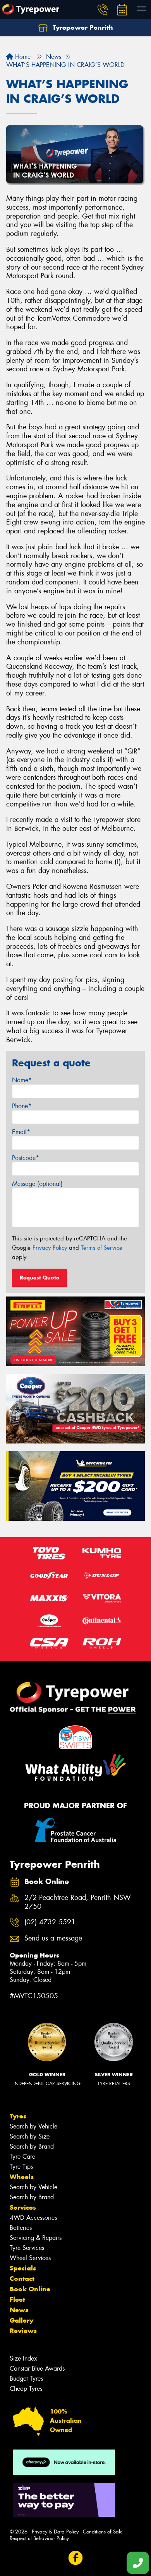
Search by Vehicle (33, 2126)
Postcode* (26, 1158)
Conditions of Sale (103, 2532)
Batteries (21, 2228)
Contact (22, 2279)
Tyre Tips (21, 2167)
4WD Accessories (33, 2218)
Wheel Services (30, 2258)
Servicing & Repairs (36, 2238)
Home (22, 57)
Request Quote (39, 1278)
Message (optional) (37, 1184)
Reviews (23, 2331)
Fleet (17, 2299)
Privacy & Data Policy (55, 2532)
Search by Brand (32, 2146)
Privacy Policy (50, 1248)
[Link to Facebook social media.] (76, 2558)
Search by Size (30, 2136)
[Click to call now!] (103, 10)
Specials (23, 2268)
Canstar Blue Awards (37, 2368)
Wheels (22, 2177)
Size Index (23, 2358)
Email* (21, 1132)
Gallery (21, 2320)
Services (23, 2207)
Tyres (18, 2116)
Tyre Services (27, 2248)
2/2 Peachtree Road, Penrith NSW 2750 (78, 1902)
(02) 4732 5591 (50, 1922)
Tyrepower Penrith (82, 27)
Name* (22, 1080)
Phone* (22, 1106)
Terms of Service (102, 1248)
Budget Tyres (26, 2379)
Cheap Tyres (26, 2389)
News (19, 2310)
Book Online (30, 2289)
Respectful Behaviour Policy (39, 2538)
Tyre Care (22, 2157)
